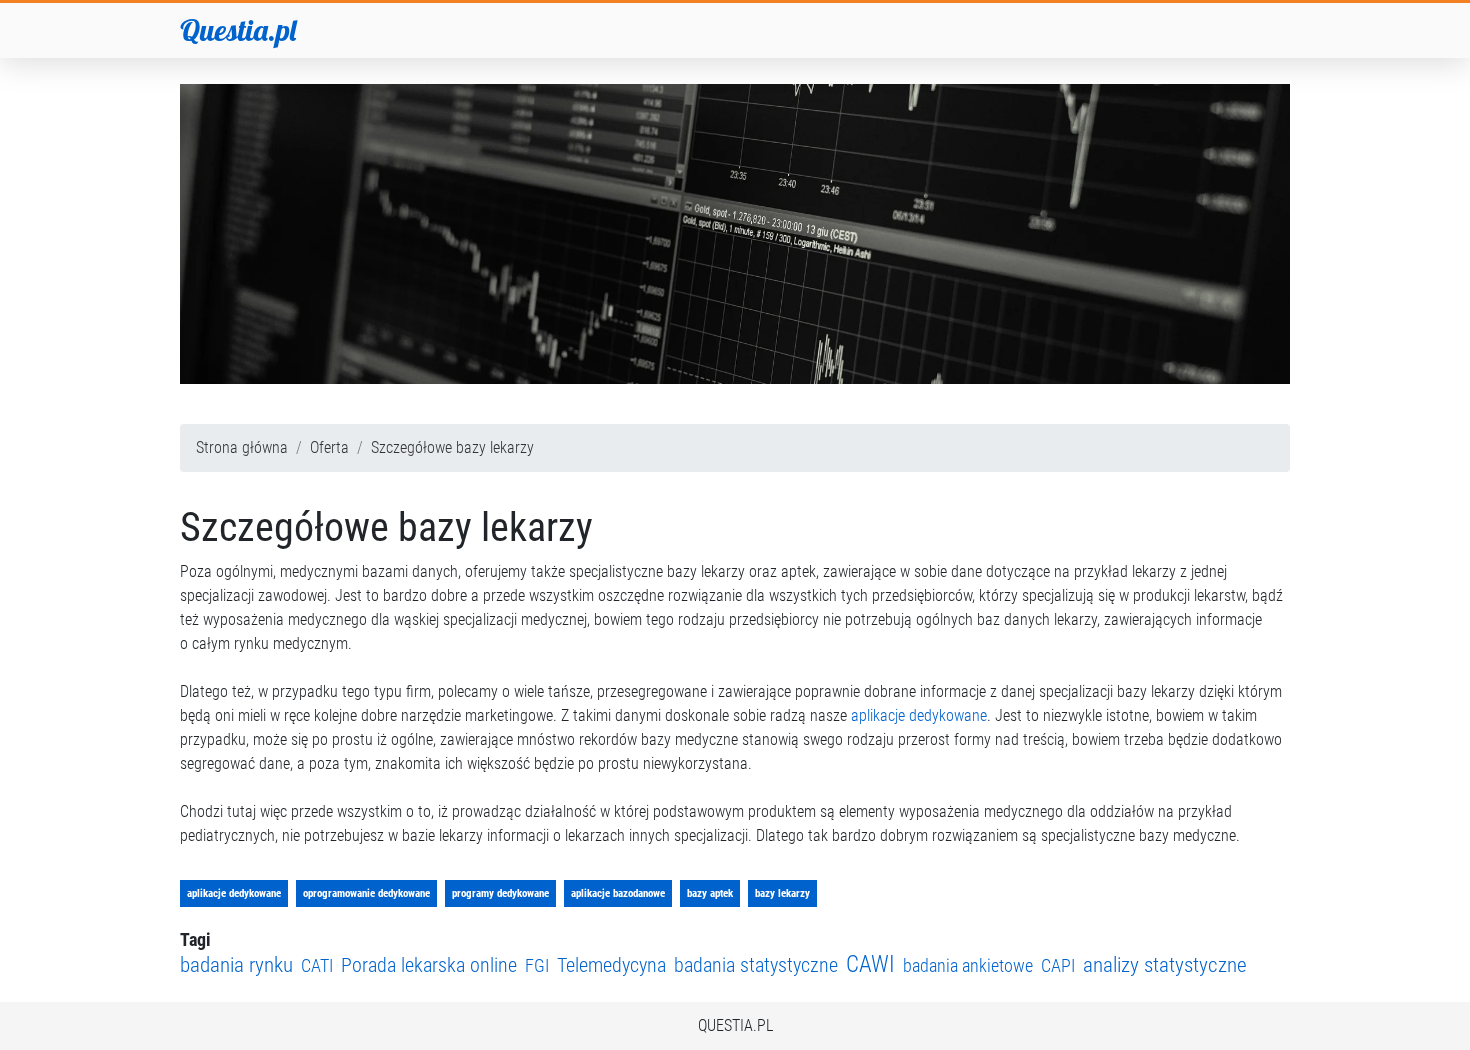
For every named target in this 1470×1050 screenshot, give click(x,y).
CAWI (870, 964)
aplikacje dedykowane (919, 715)
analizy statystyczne (1165, 964)
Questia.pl (238, 30)
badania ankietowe (968, 965)
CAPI (1058, 965)
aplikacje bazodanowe (618, 893)
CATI (317, 965)
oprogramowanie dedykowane (366, 893)
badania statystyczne (756, 965)
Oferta (329, 447)
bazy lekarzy (782, 893)
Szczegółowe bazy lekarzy (452, 447)
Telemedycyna (611, 965)
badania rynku (236, 964)
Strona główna (242, 447)
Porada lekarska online (429, 965)
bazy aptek (710, 893)
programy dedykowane (500, 893)
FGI (537, 965)
